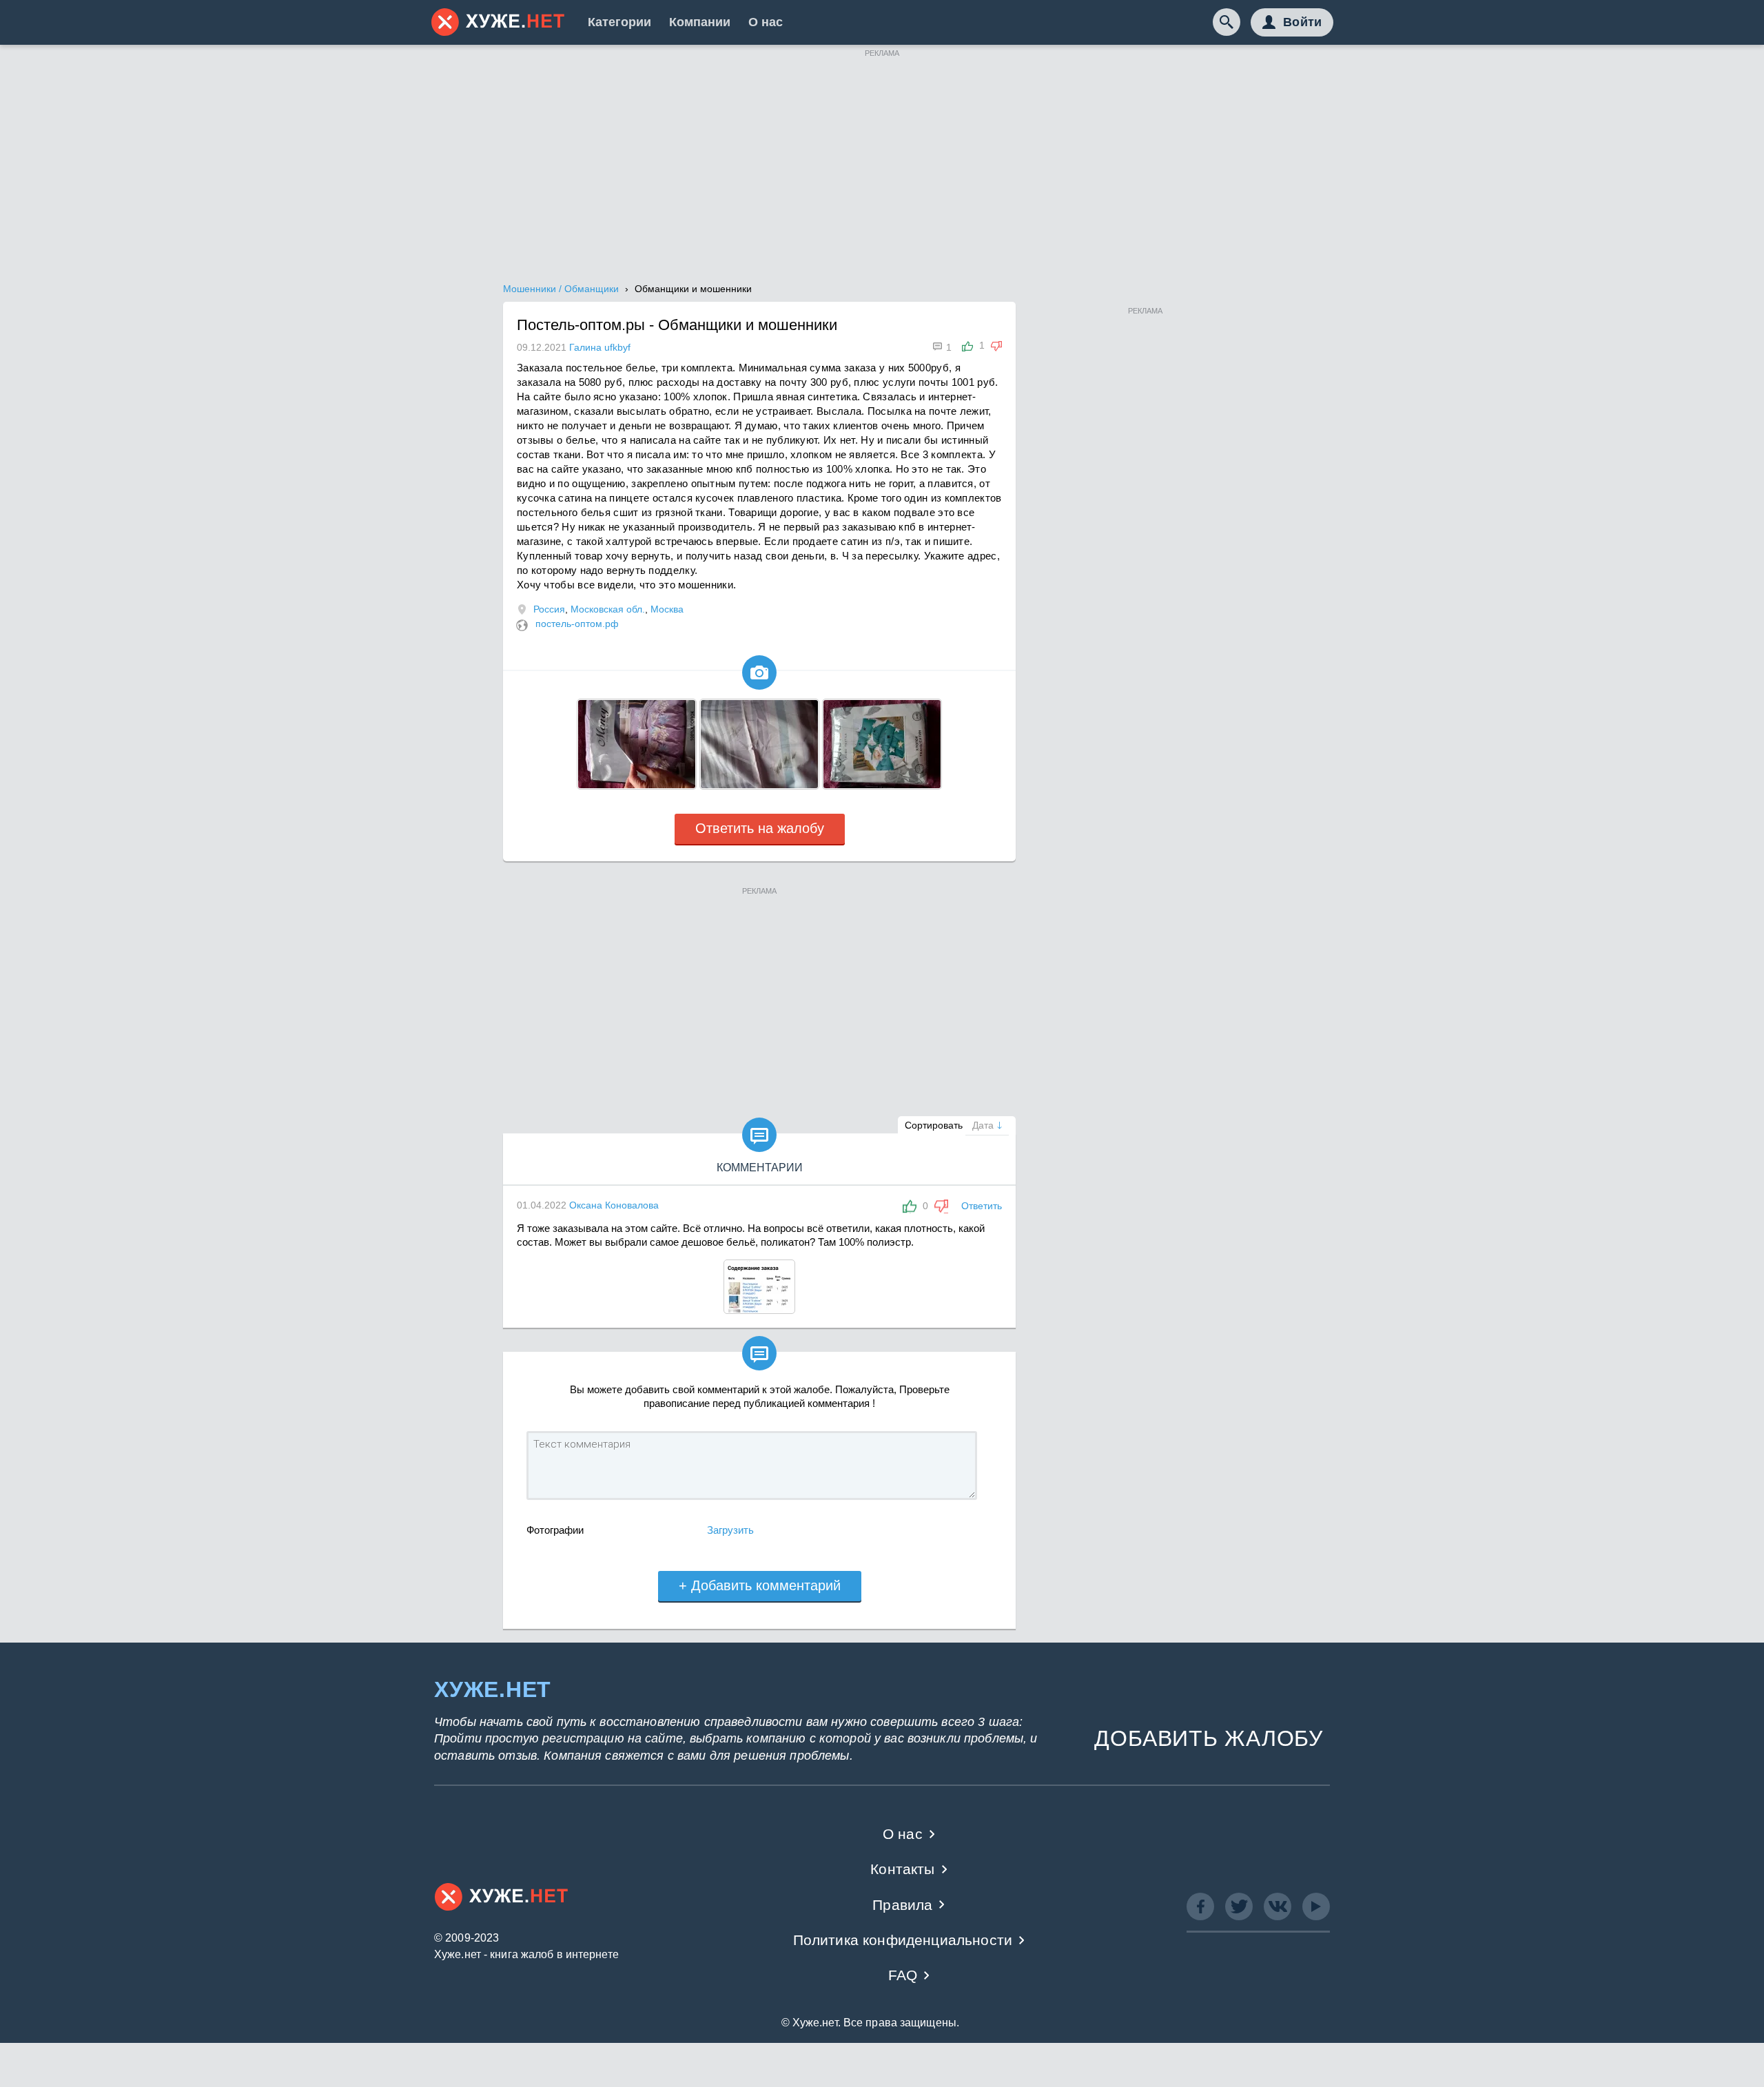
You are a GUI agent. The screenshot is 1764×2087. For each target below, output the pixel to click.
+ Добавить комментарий (760, 1585)
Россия (549, 609)
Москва (667, 609)
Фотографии (555, 1530)
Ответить (982, 1206)
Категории (619, 22)
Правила (902, 1905)
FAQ (903, 1975)
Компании (700, 22)
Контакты (902, 1869)
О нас (766, 22)
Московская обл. (608, 609)
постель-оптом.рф (577, 624)
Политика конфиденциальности (903, 1940)
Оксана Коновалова (614, 1205)
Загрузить (730, 1530)
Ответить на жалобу (760, 828)
